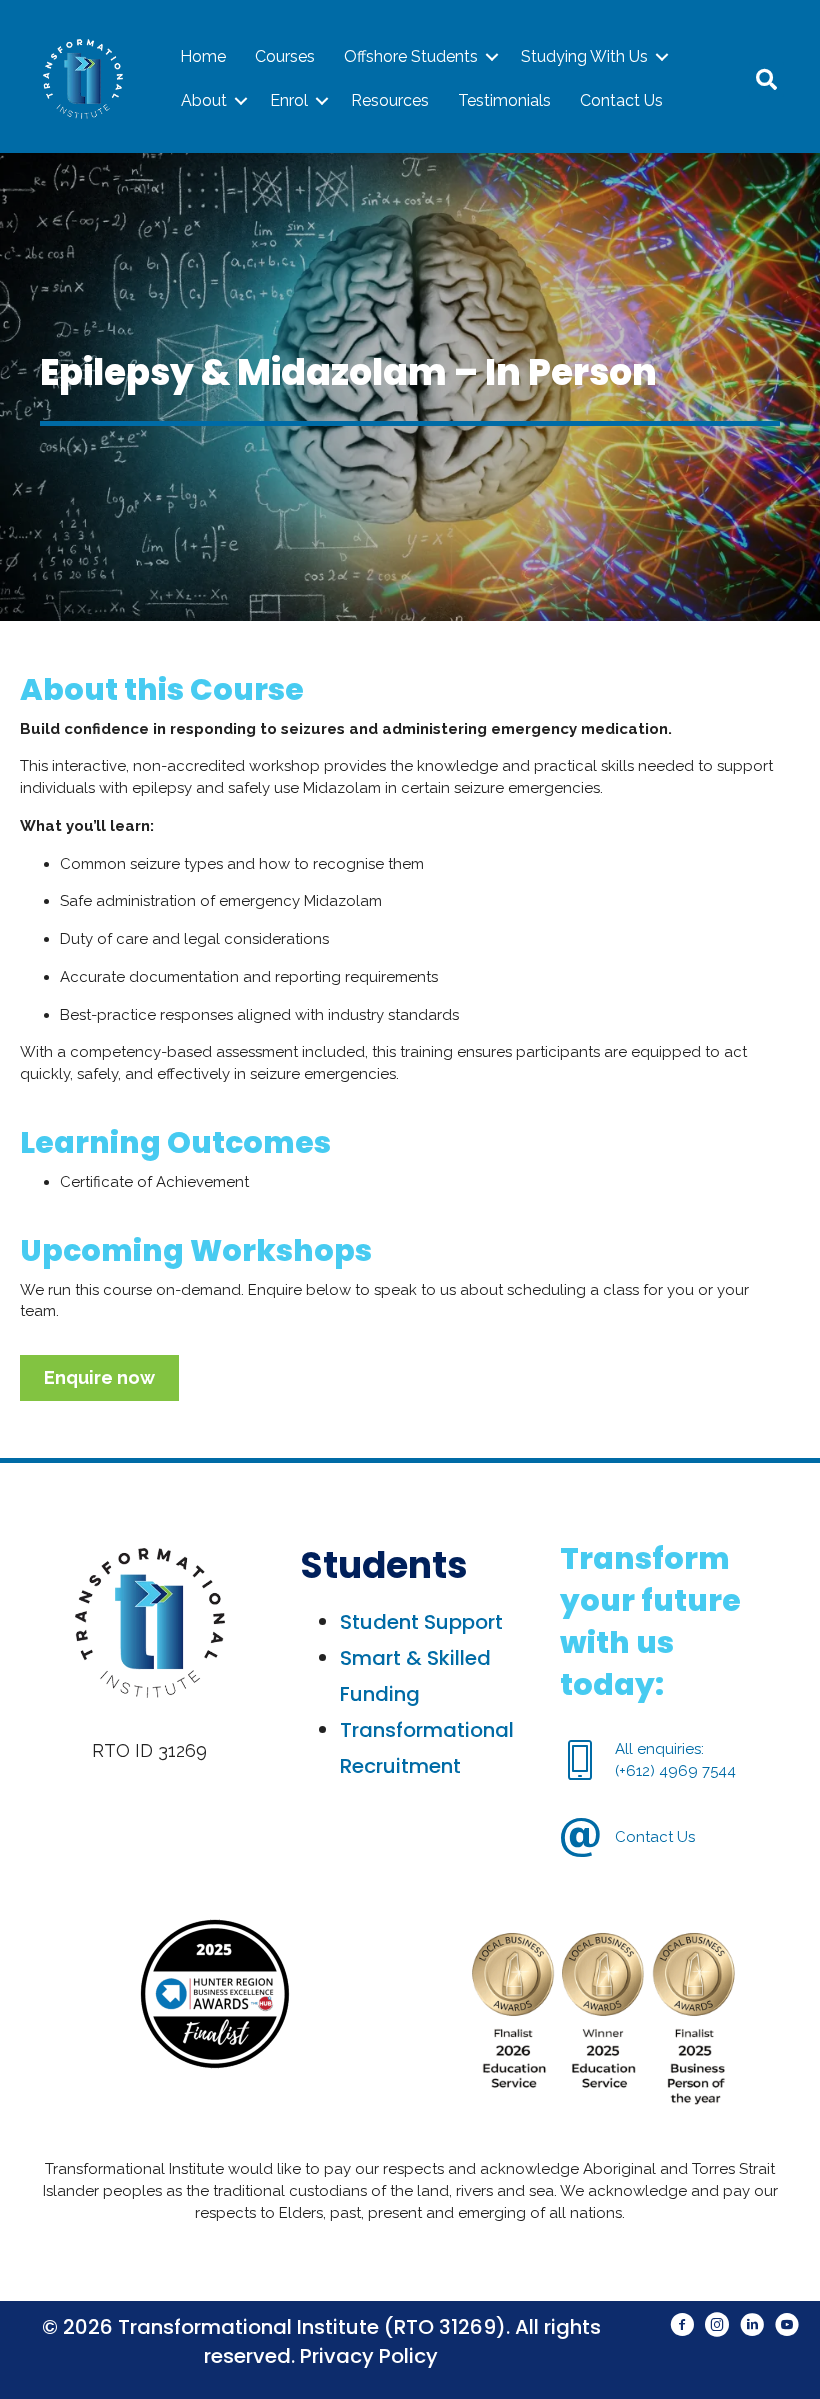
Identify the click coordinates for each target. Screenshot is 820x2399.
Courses (285, 56)
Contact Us (621, 100)
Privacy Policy (369, 2356)
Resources (390, 100)
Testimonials (504, 100)
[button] (492, 57)
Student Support (421, 1622)
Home (203, 56)
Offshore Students (411, 56)
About (204, 100)
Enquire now (99, 1377)
